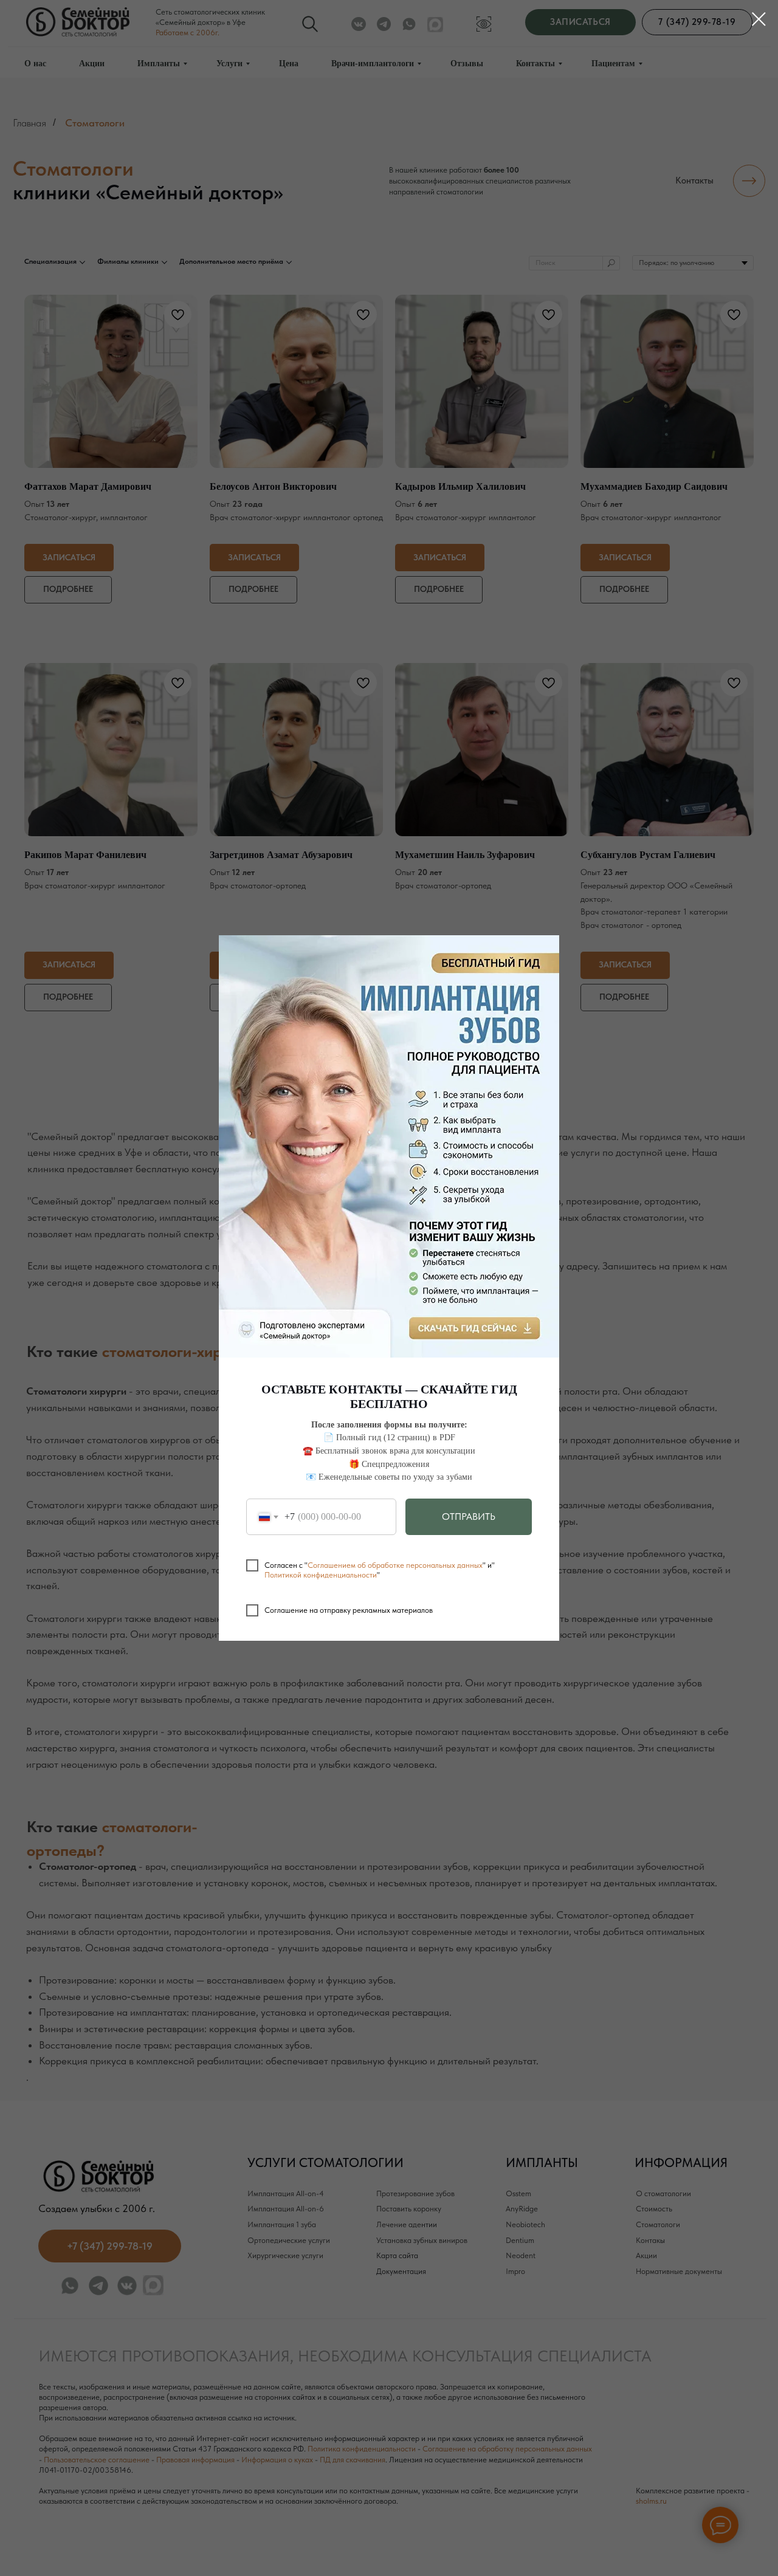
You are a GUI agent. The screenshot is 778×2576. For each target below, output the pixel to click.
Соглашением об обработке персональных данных (395, 1565)
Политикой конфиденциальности (321, 1575)
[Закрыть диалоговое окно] (759, 19)
